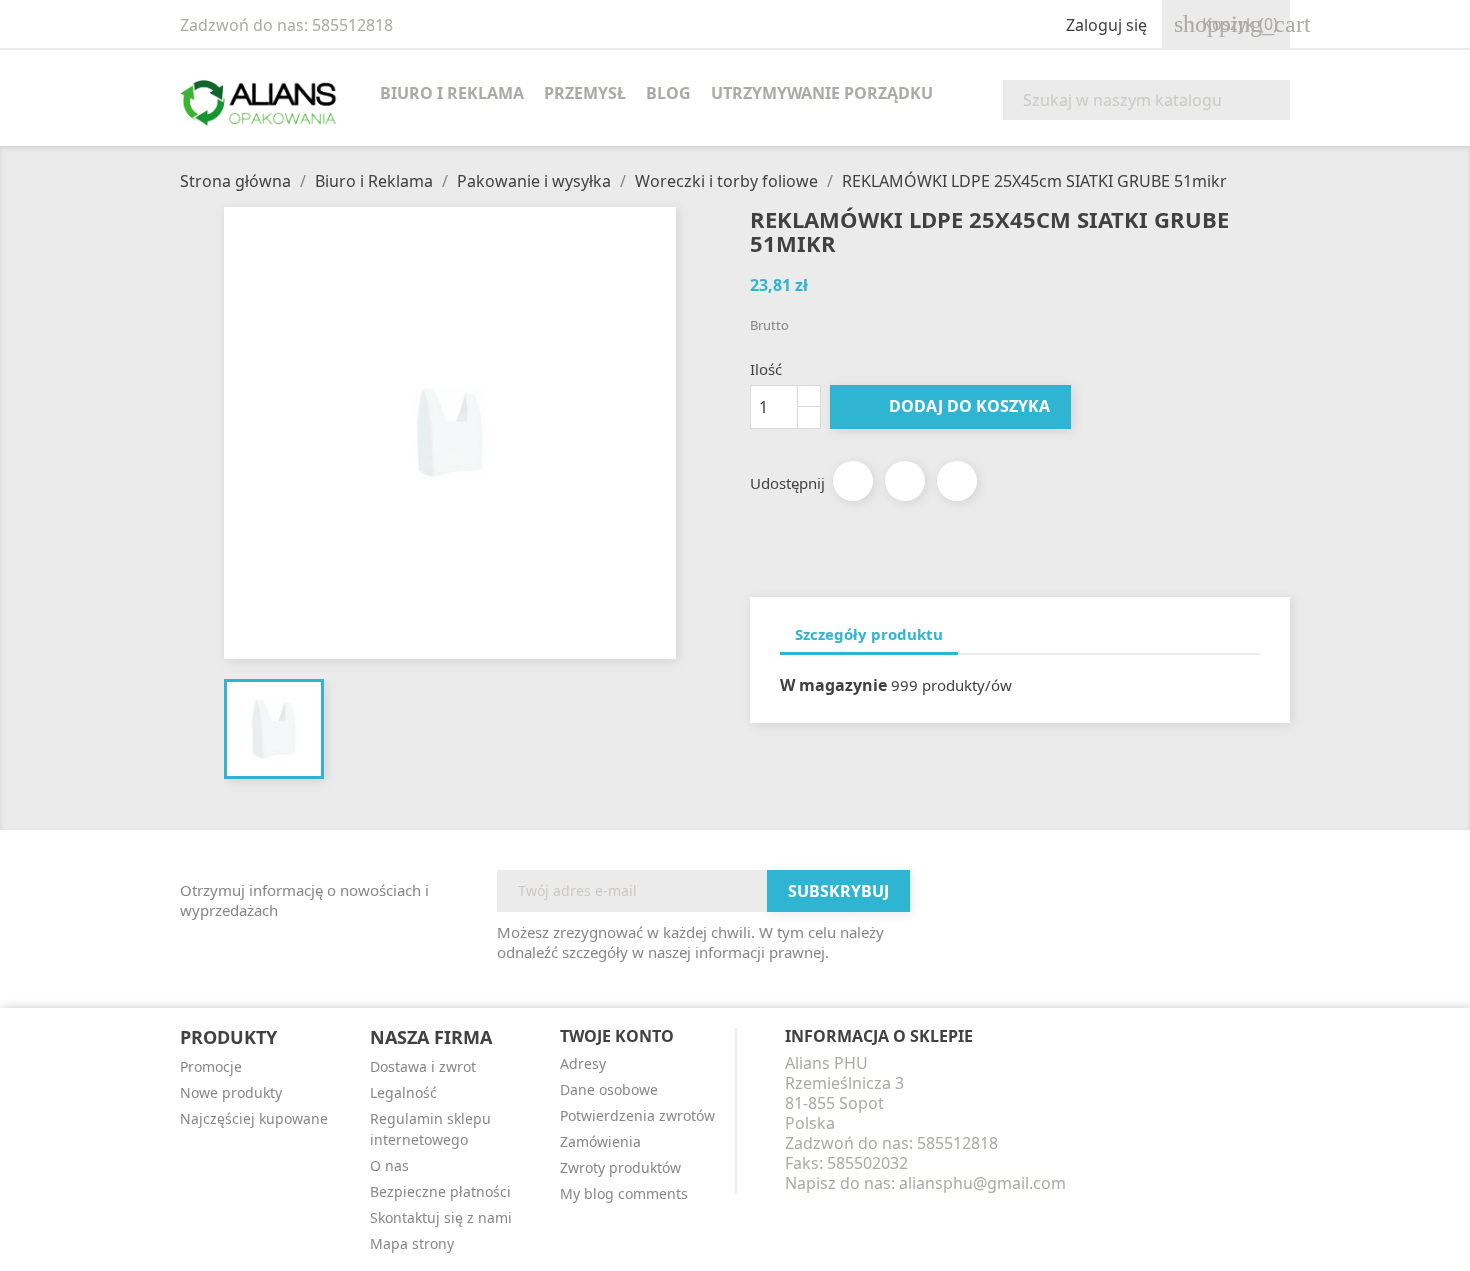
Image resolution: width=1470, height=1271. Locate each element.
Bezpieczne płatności (440, 1191)
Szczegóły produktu (869, 634)
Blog (668, 93)
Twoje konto (617, 1036)
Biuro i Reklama (452, 93)
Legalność (403, 1092)
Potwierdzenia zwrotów (637, 1115)
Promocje (211, 1066)
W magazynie (833, 685)
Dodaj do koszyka (952, 406)
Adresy (583, 1063)
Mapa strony (412, 1243)
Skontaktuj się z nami (441, 1217)
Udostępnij (853, 481)
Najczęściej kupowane (254, 1118)
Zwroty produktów (620, 1167)
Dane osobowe (609, 1089)
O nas (389, 1165)
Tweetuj (905, 481)
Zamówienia (600, 1141)
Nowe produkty (231, 1092)
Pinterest (957, 481)
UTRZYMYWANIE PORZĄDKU (822, 93)
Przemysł (585, 93)
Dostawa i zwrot (423, 1066)
